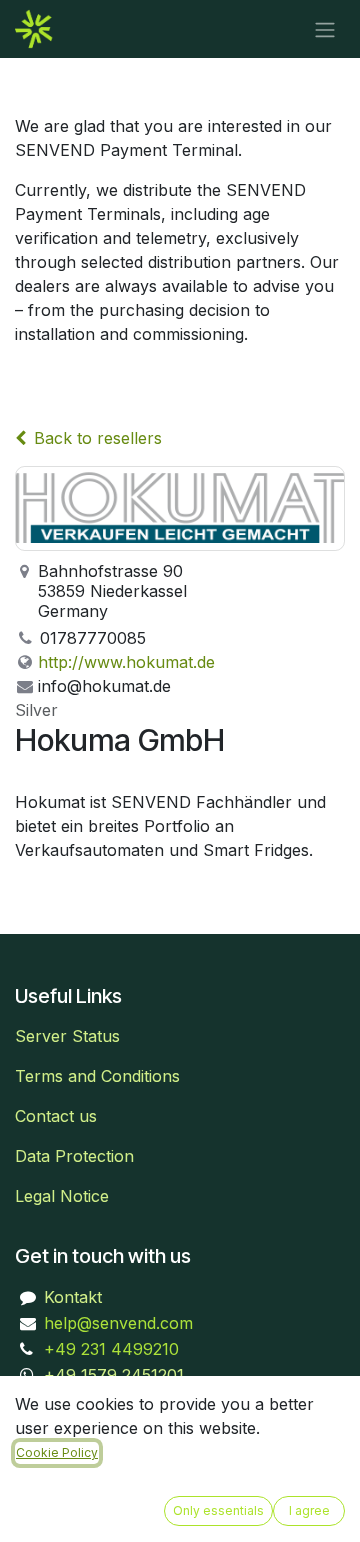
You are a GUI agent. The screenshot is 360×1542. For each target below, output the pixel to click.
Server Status (67, 1036)
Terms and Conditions (97, 1076)
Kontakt (73, 1297)
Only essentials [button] (218, 1510)
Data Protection (74, 1156)
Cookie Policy (57, 1452)
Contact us (56, 1116)
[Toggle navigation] (325, 29)
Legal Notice (62, 1196)
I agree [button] (309, 1510)
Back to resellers (98, 438)
